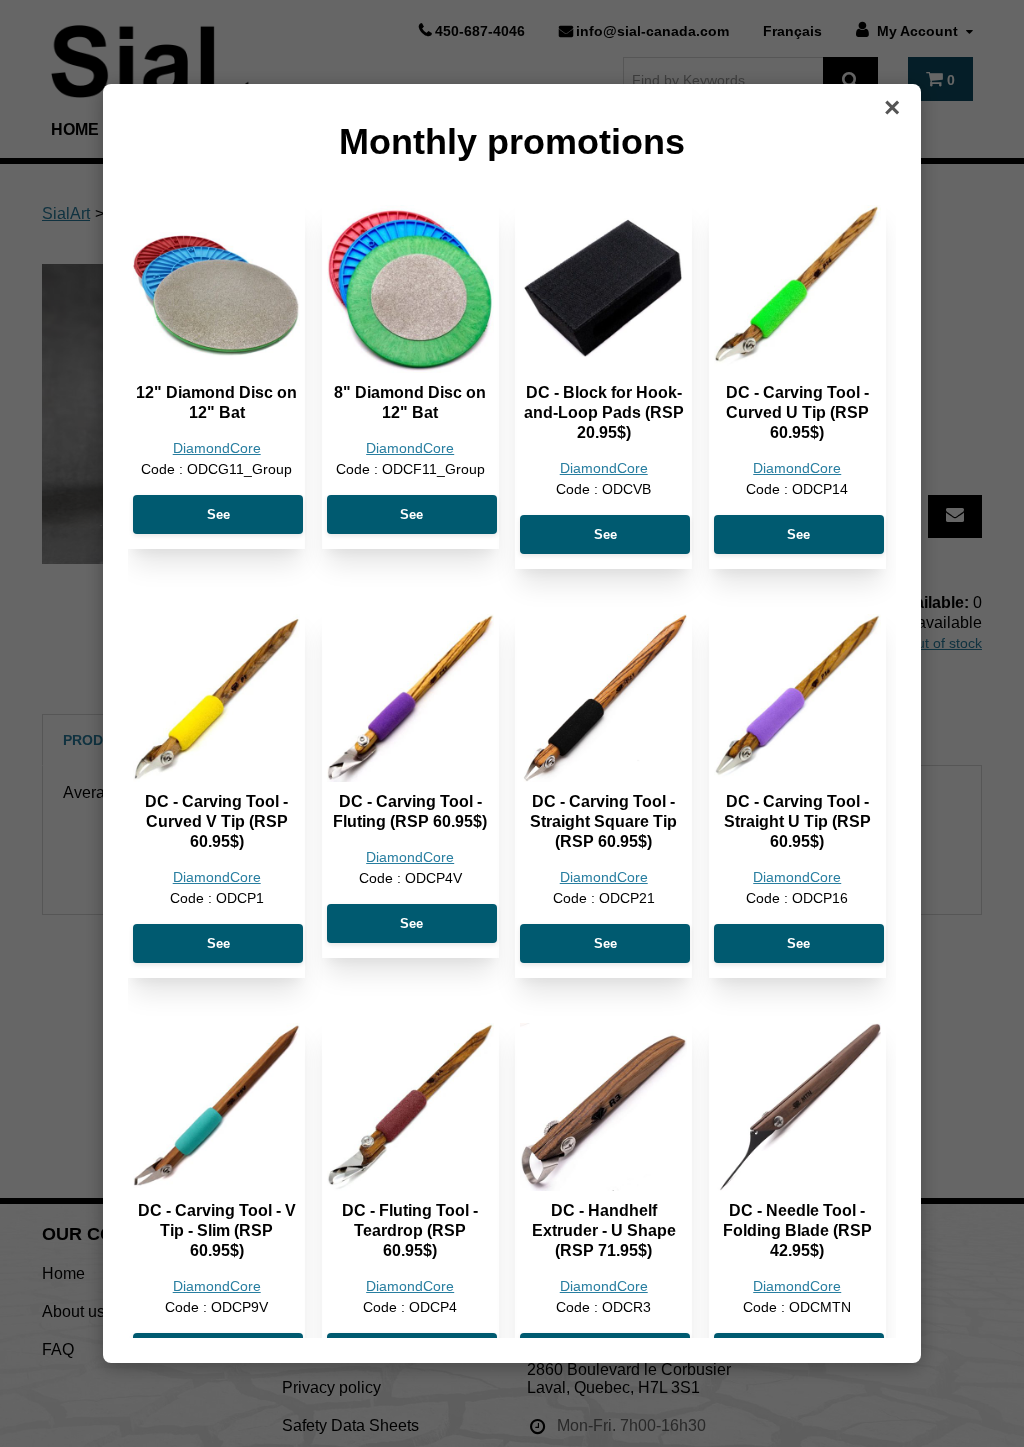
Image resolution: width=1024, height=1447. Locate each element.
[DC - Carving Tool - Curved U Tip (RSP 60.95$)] (797, 288)
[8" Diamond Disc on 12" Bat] (410, 288)
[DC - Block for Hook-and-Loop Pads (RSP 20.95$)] (603, 288)
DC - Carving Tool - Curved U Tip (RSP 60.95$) (797, 412)
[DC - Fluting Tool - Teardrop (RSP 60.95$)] (410, 1106)
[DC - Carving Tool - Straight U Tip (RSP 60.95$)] (797, 697)
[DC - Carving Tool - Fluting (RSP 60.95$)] (410, 697)
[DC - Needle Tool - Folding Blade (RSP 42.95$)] (797, 1106)
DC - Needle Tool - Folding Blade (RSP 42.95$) (797, 1230)
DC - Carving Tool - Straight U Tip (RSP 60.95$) (797, 821)
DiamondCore (217, 448)
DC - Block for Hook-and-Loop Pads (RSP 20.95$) (604, 412)
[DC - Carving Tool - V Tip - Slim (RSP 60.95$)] (216, 1106)
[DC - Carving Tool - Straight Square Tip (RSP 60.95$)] (603, 697)
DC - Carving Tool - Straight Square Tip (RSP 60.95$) (603, 821)
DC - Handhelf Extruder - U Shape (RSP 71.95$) (604, 1230)
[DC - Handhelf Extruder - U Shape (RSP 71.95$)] (603, 1106)
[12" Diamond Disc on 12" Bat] (216, 288)
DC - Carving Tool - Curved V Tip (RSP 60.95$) (216, 821)
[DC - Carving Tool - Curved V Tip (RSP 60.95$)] (216, 697)
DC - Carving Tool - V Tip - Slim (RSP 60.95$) (217, 1230)
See (218, 514)
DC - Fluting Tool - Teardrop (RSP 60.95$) (410, 1230)
